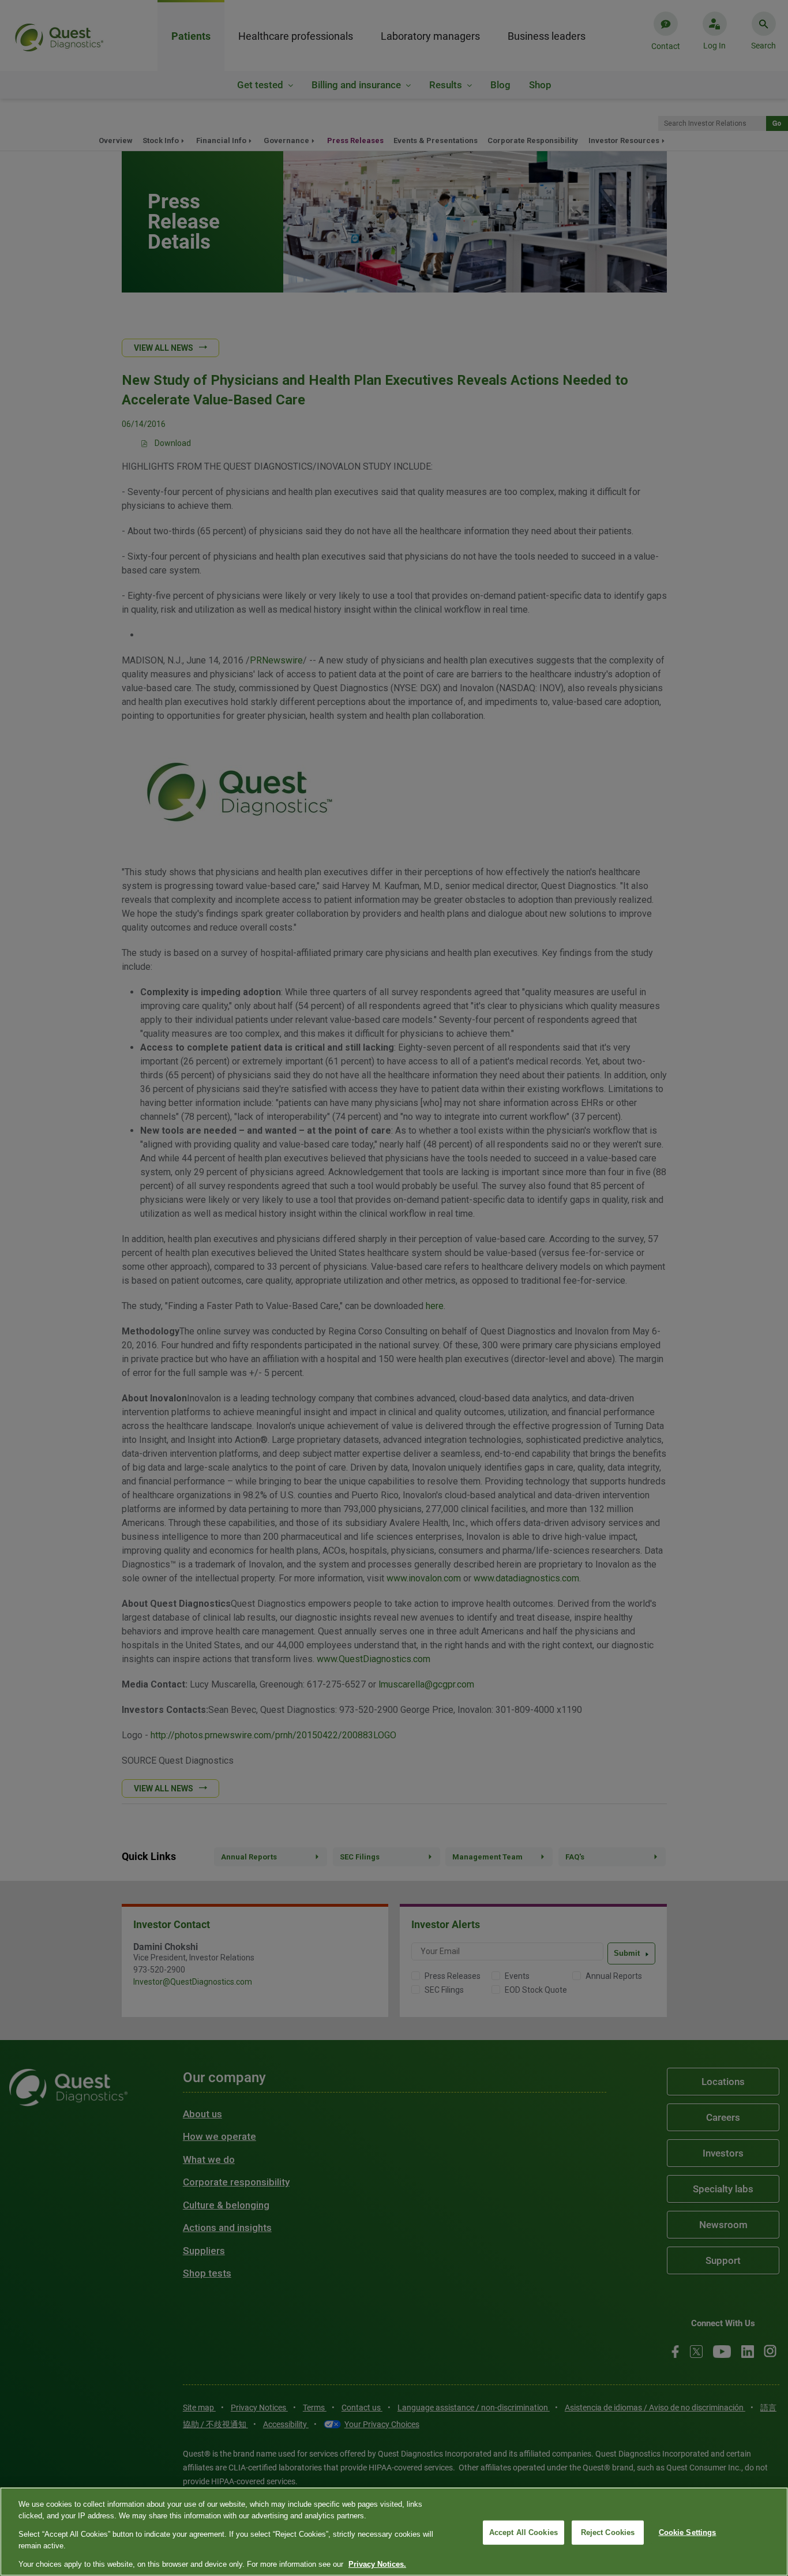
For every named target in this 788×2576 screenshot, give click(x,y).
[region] (394, 2532)
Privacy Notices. (377, 2564)
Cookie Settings (688, 2532)
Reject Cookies (608, 2532)
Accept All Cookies (524, 2532)
